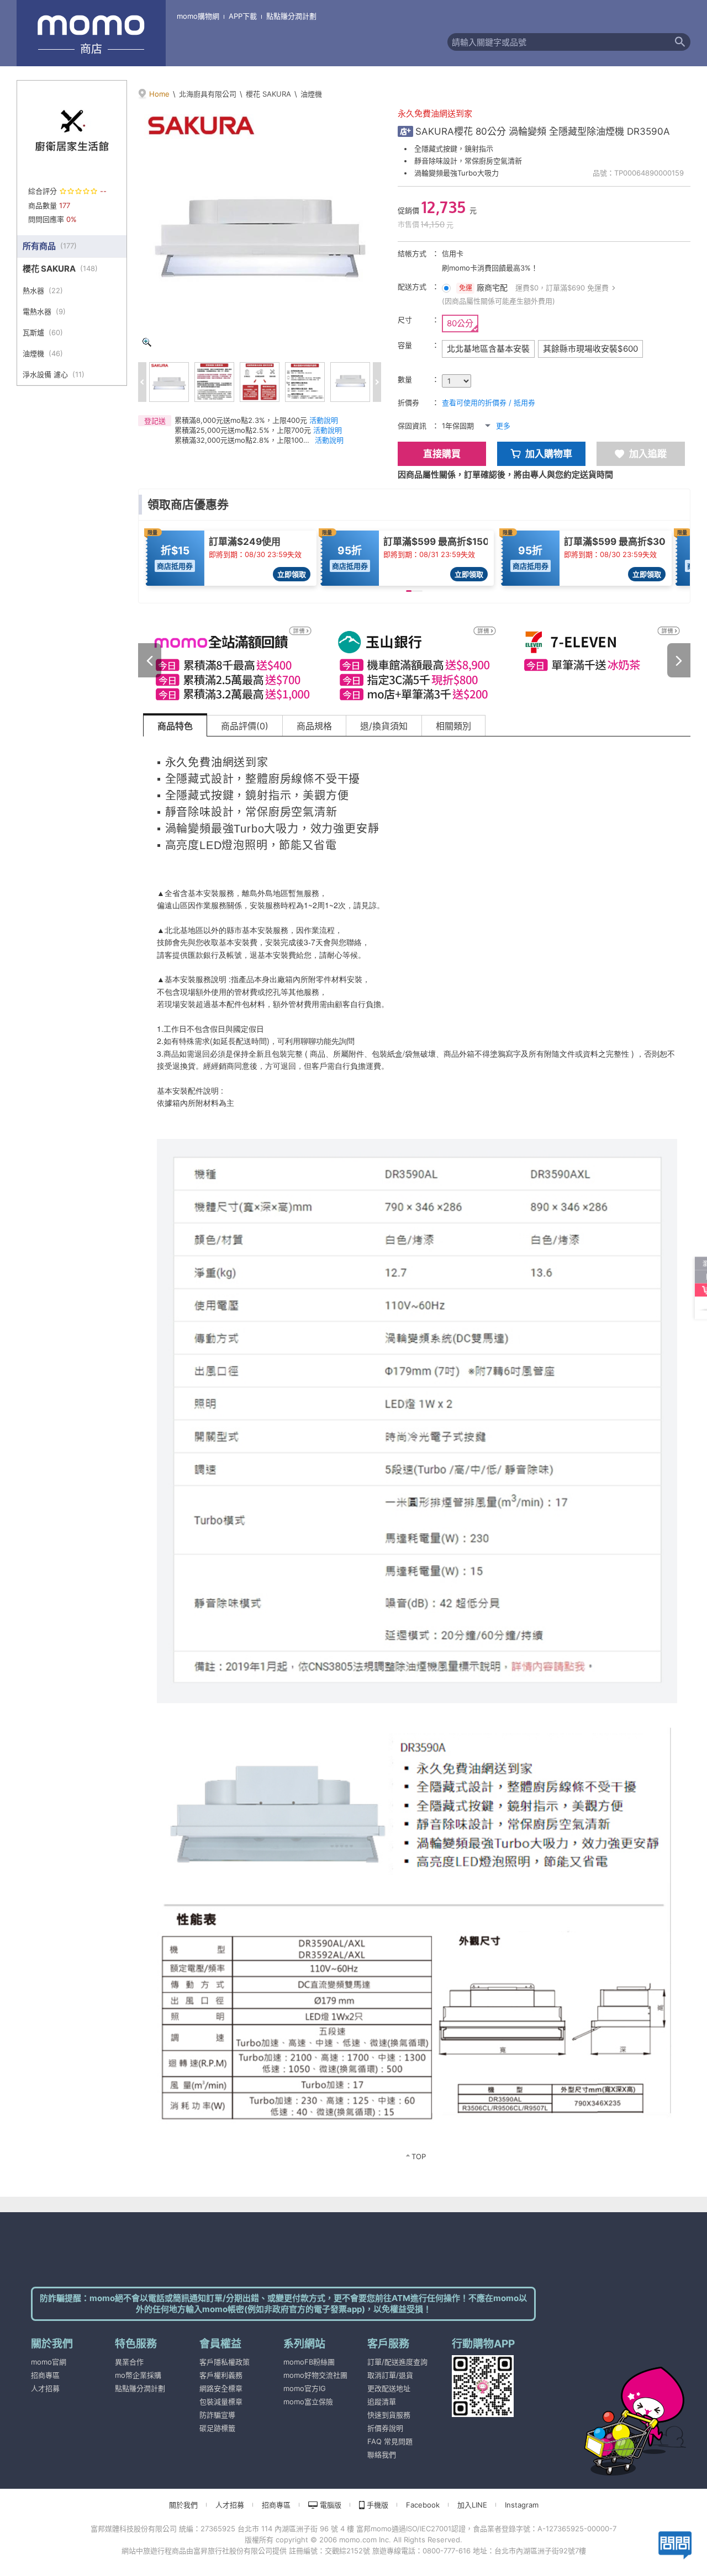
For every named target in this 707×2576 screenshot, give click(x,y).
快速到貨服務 (389, 2415)
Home (159, 94)
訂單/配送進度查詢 (397, 2362)
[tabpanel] (417, 1456)
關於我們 (183, 2505)
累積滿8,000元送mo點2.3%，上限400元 (241, 420)
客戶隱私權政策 (225, 2362)
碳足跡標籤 (217, 2428)
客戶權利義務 (221, 2375)
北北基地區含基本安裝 (488, 349)
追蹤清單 (382, 2402)
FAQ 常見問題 (390, 2441)
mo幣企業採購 (138, 2375)
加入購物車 (549, 454)
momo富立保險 (308, 2402)
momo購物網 (198, 16)
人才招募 (45, 2388)
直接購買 (442, 454)
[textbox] (558, 42)
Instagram (522, 2505)
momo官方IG (305, 2388)
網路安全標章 (221, 2388)
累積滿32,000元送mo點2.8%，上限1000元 (244, 440)
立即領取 (292, 574)
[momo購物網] (613, 2406)
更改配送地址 (389, 2388)
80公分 (460, 323)
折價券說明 (385, 2428)
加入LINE (472, 2505)
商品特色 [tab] (175, 726)
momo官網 (49, 2362)
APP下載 (243, 16)
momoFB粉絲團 (309, 2362)
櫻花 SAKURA (268, 94)
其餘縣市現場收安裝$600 (590, 349)
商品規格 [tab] (314, 726)
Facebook (423, 2505)
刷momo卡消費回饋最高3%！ (490, 268)
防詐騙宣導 (217, 2415)
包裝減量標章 (221, 2402)
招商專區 (45, 2375)
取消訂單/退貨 (390, 2375)
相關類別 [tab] (453, 726)
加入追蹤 (648, 454)
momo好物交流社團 (315, 2375)
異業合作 (129, 2362)
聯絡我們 (382, 2455)
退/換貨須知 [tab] (384, 726)
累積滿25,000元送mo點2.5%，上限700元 (243, 430)
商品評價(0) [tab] (245, 726)
